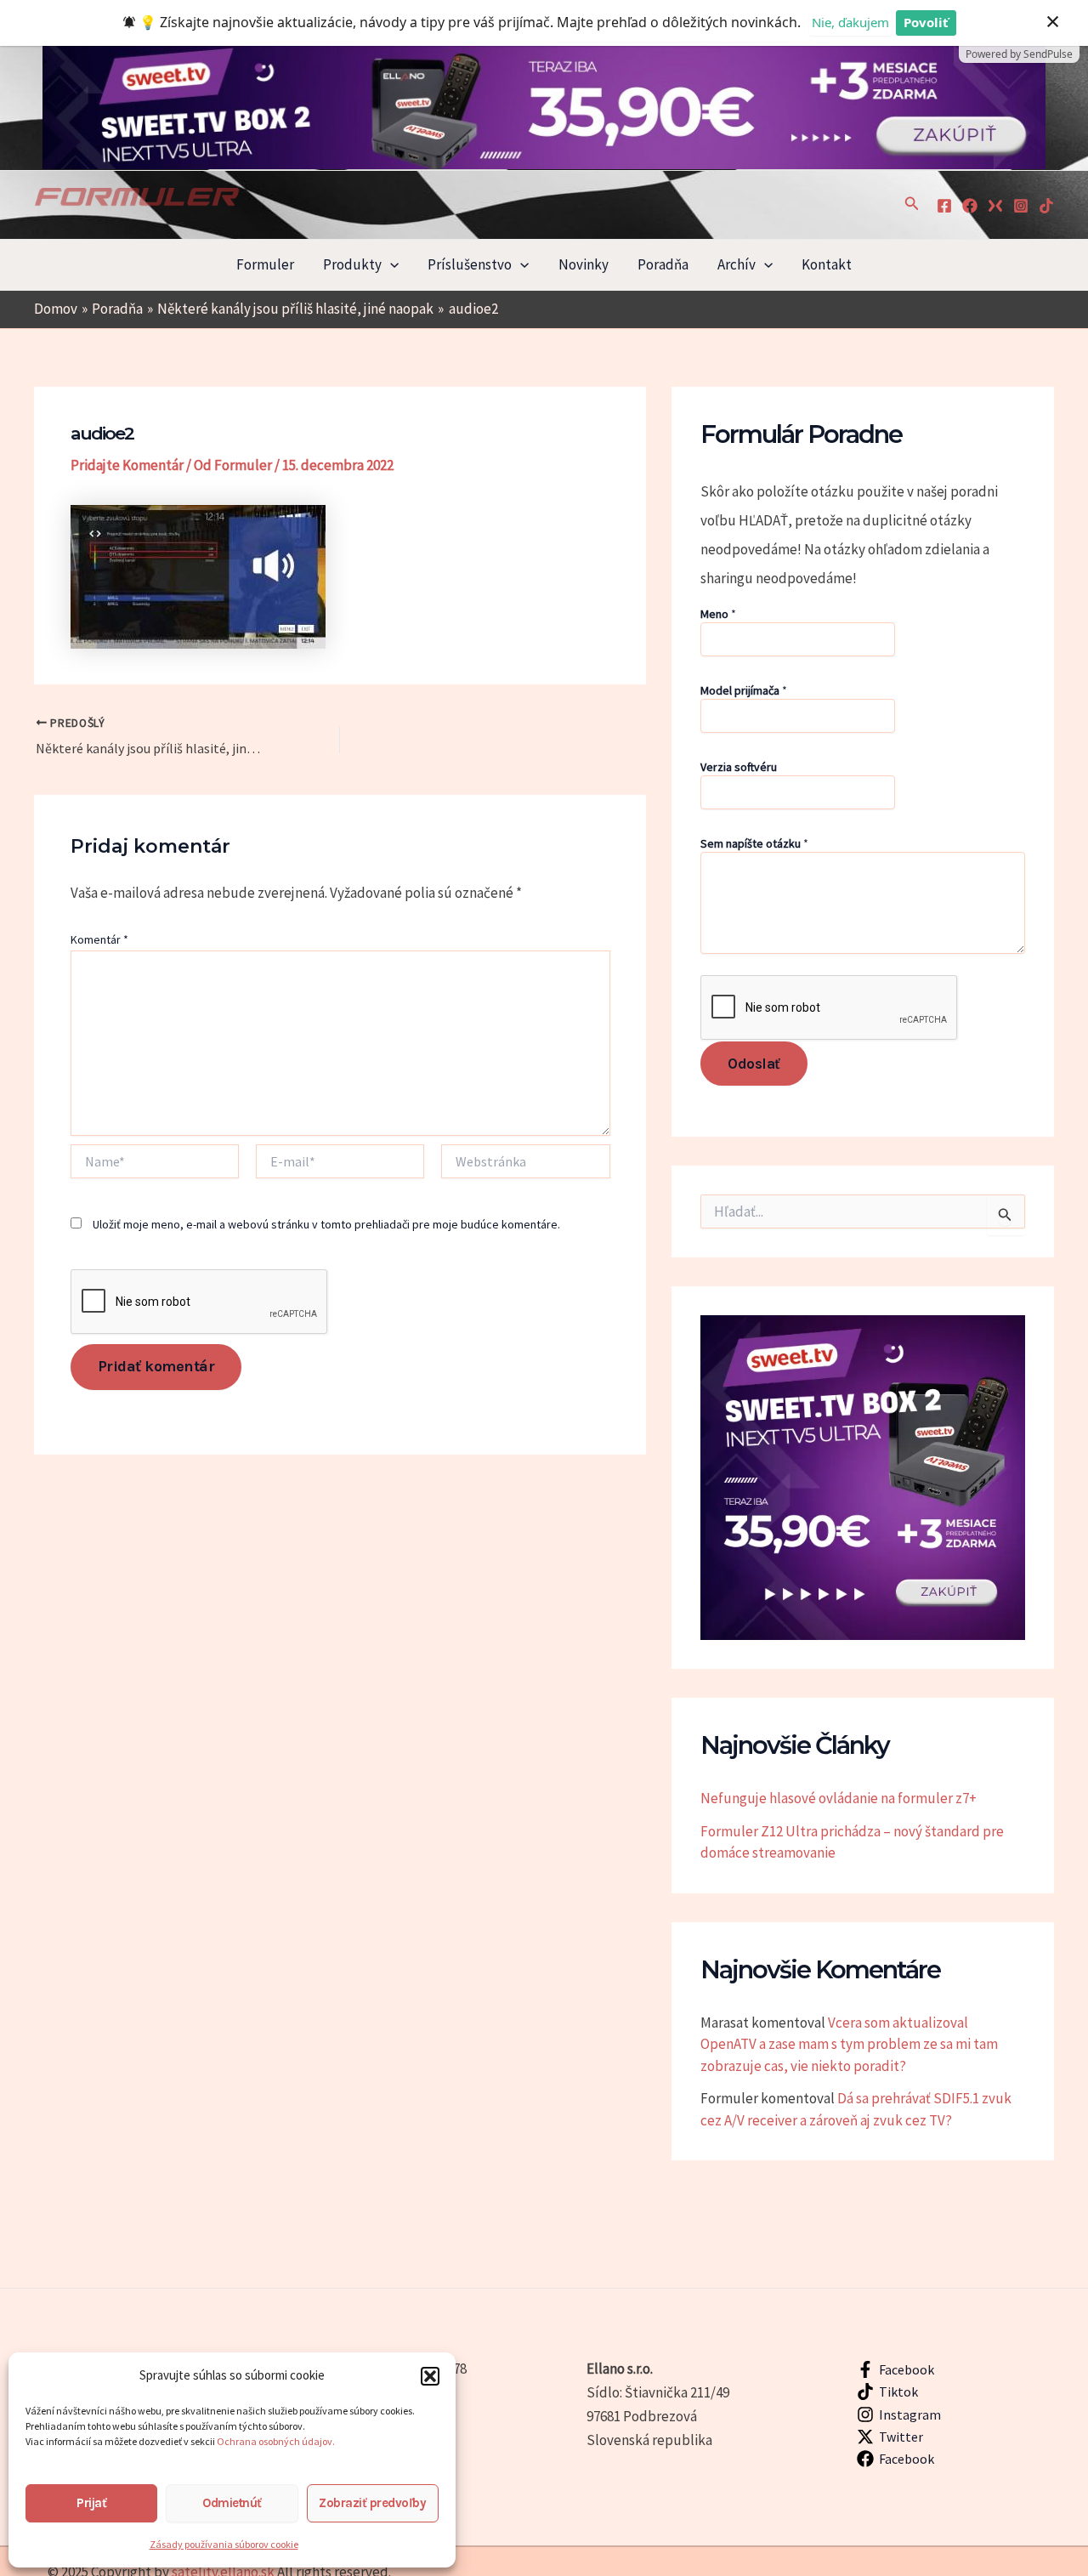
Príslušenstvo (470, 264)
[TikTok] (1046, 206)
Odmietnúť (232, 2503)
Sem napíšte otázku (754, 843)
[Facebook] (944, 206)
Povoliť (926, 22)
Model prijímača (744, 690)
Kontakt (827, 264)
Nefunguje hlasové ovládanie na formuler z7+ (839, 1798)
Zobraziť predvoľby (372, 2503)
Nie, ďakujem (850, 22)
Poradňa (663, 264)
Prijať (91, 2503)
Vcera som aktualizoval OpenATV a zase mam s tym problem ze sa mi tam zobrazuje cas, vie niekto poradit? (849, 2044)
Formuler (265, 264)
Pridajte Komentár (127, 465)
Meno (718, 614)
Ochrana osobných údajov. (277, 2441)
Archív (737, 264)
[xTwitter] (995, 206)
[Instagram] (1021, 206)
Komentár (99, 939)
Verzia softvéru (739, 767)
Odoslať (754, 1064)
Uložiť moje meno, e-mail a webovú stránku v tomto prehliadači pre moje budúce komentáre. (326, 1224)
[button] (430, 2376)
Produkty (352, 264)
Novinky (584, 264)
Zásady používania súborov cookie (224, 2544)
